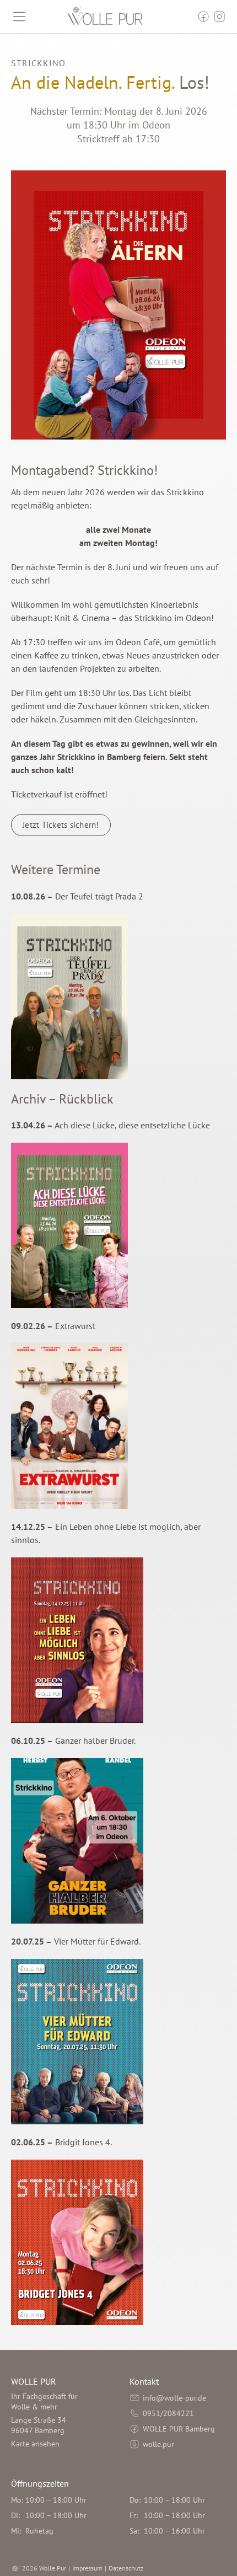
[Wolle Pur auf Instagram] (219, 17)
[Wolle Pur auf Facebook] (203, 17)
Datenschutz (126, 2568)
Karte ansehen (35, 2444)
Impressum (87, 2568)
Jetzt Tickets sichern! (61, 825)
